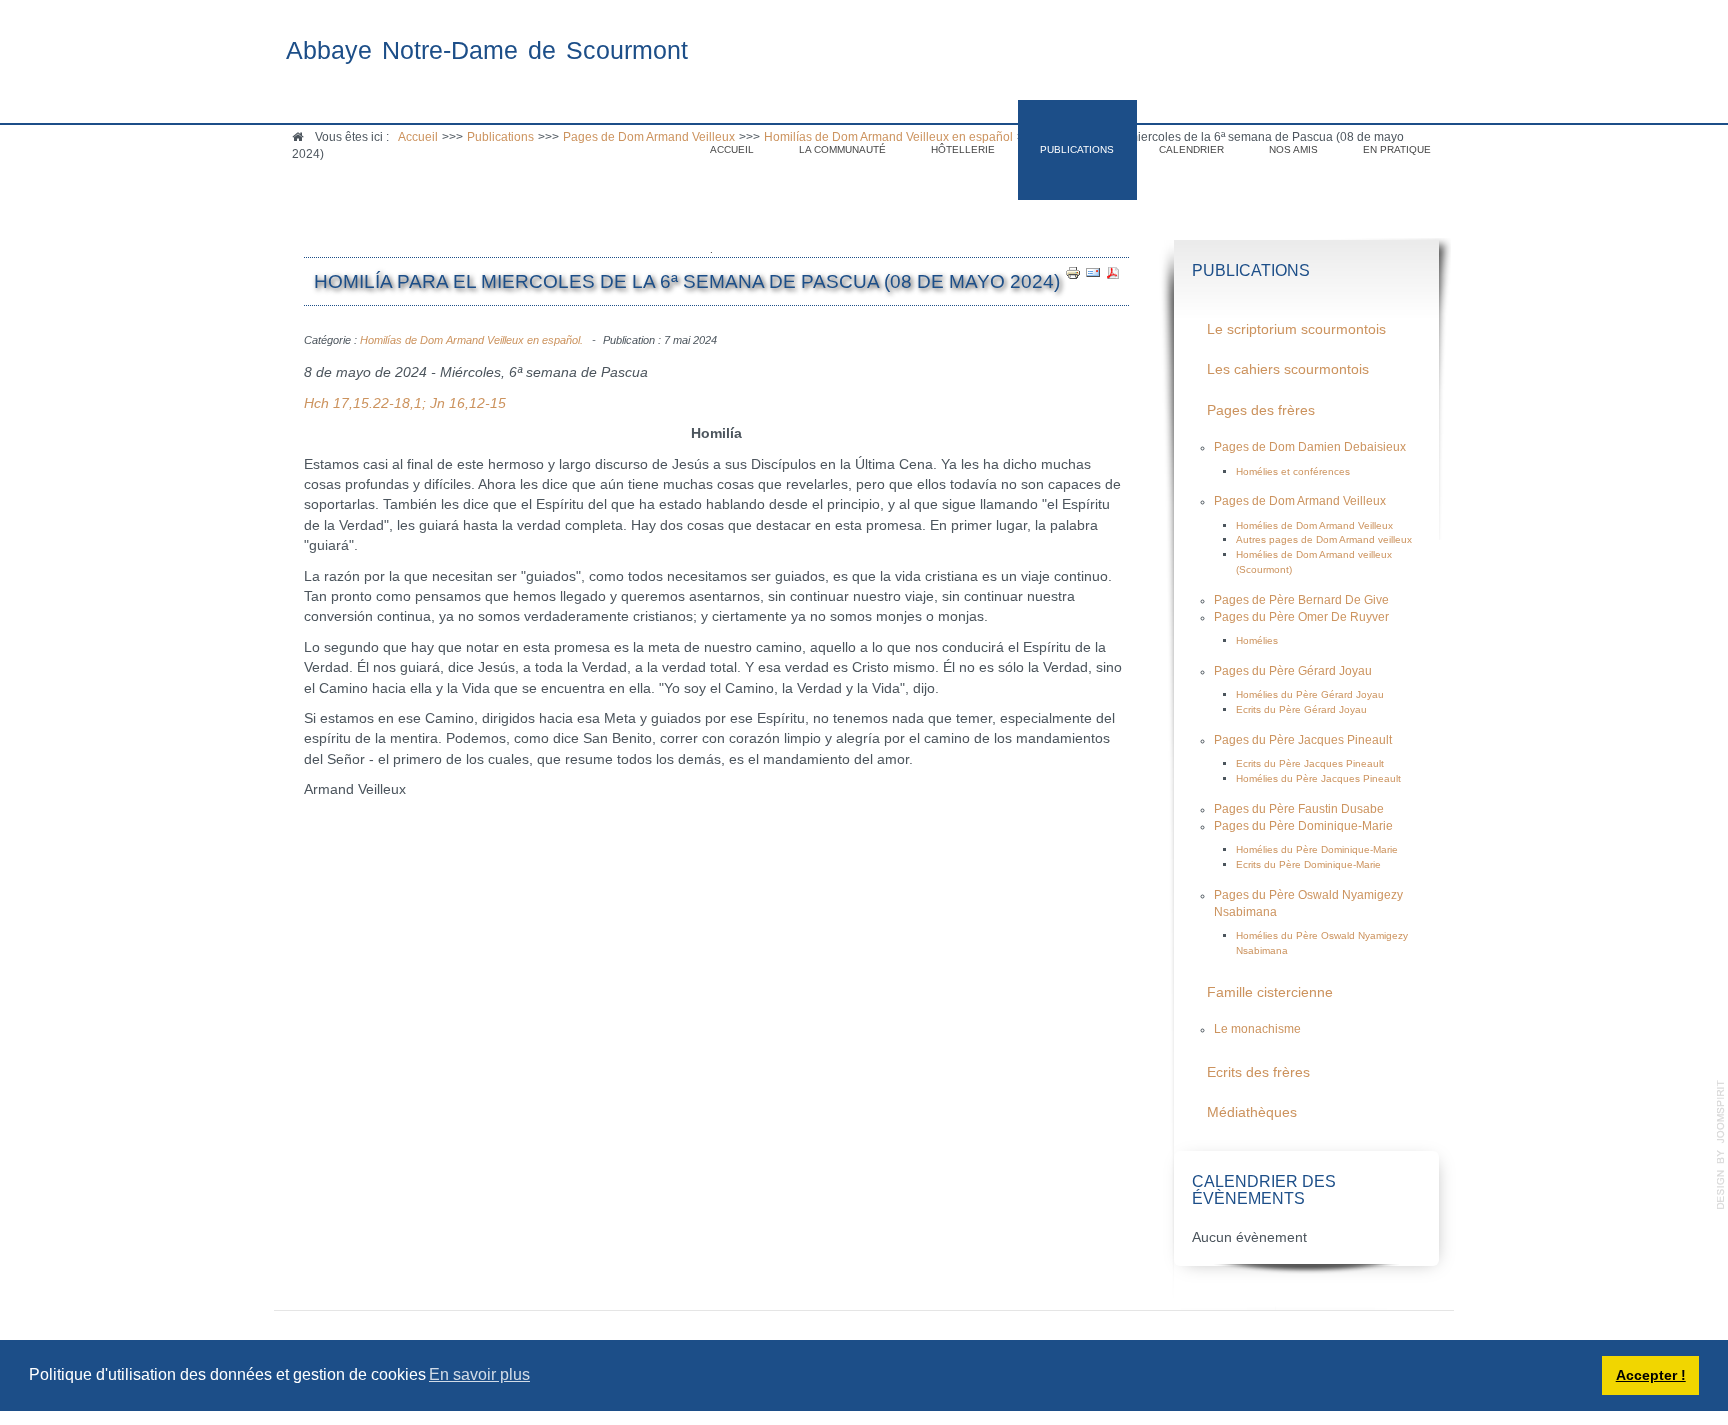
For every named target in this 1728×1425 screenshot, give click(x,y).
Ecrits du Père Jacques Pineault (1310, 763)
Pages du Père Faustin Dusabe (1299, 809)
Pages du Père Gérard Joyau (1293, 671)
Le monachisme (1257, 1029)
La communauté (842, 149)
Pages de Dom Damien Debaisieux (1310, 447)
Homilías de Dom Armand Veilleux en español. (471, 340)
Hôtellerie (963, 149)
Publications (1077, 149)
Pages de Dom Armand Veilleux (1300, 501)
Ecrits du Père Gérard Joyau (1301, 709)
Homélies (1257, 640)
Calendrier (1191, 149)
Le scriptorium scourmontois (1296, 329)
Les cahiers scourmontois (1288, 369)
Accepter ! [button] (1651, 1375)
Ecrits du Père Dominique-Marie (1308, 864)
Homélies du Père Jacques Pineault (1318, 778)
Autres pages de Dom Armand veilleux (1324, 539)
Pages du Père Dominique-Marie (1303, 826)
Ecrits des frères (1258, 1072)
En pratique (1397, 149)
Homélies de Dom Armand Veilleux (1314, 525)
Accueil (732, 149)
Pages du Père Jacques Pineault (1303, 740)
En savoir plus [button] (479, 1374)
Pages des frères (1261, 410)
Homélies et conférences (1293, 471)
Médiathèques (1252, 1112)
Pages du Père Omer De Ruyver (1301, 617)
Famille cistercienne (1270, 992)
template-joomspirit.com (1721, 1145)
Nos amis (1293, 149)
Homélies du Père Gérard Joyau (1310, 694)
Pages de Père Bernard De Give (1301, 600)
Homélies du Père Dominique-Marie (1317, 849)
